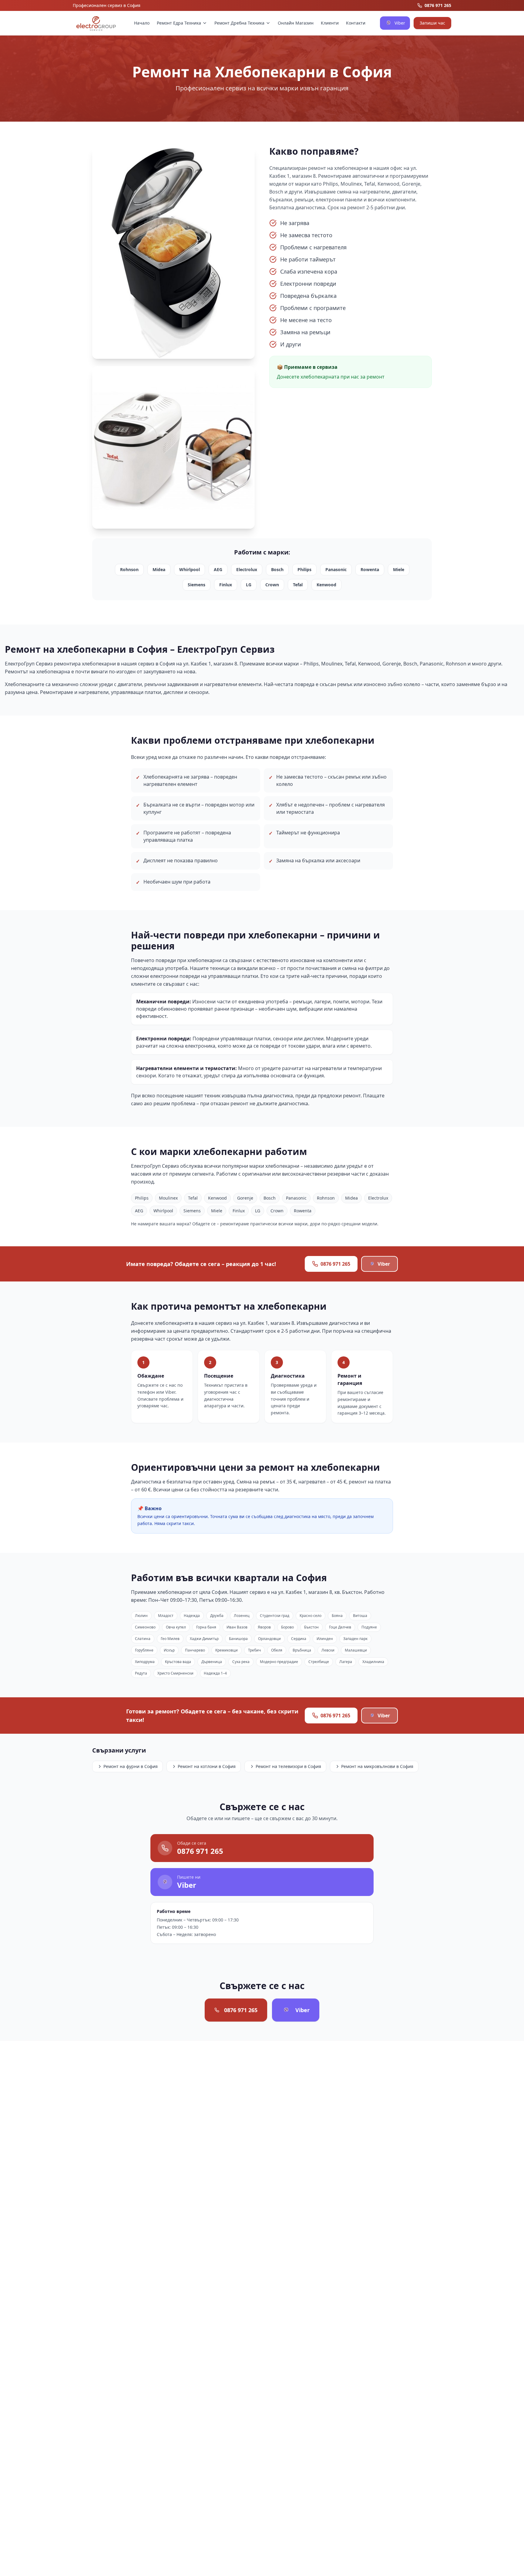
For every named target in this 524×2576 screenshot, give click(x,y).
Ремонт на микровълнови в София (377, 1766)
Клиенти (330, 23)
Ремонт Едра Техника (179, 23)
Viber (400, 23)
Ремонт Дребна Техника (239, 23)
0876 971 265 (335, 1264)
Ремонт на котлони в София (207, 1766)
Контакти (356, 23)
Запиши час (432, 23)
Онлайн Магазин (296, 23)
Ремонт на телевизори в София (288, 1766)
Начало (142, 23)
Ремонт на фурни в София (131, 1766)
